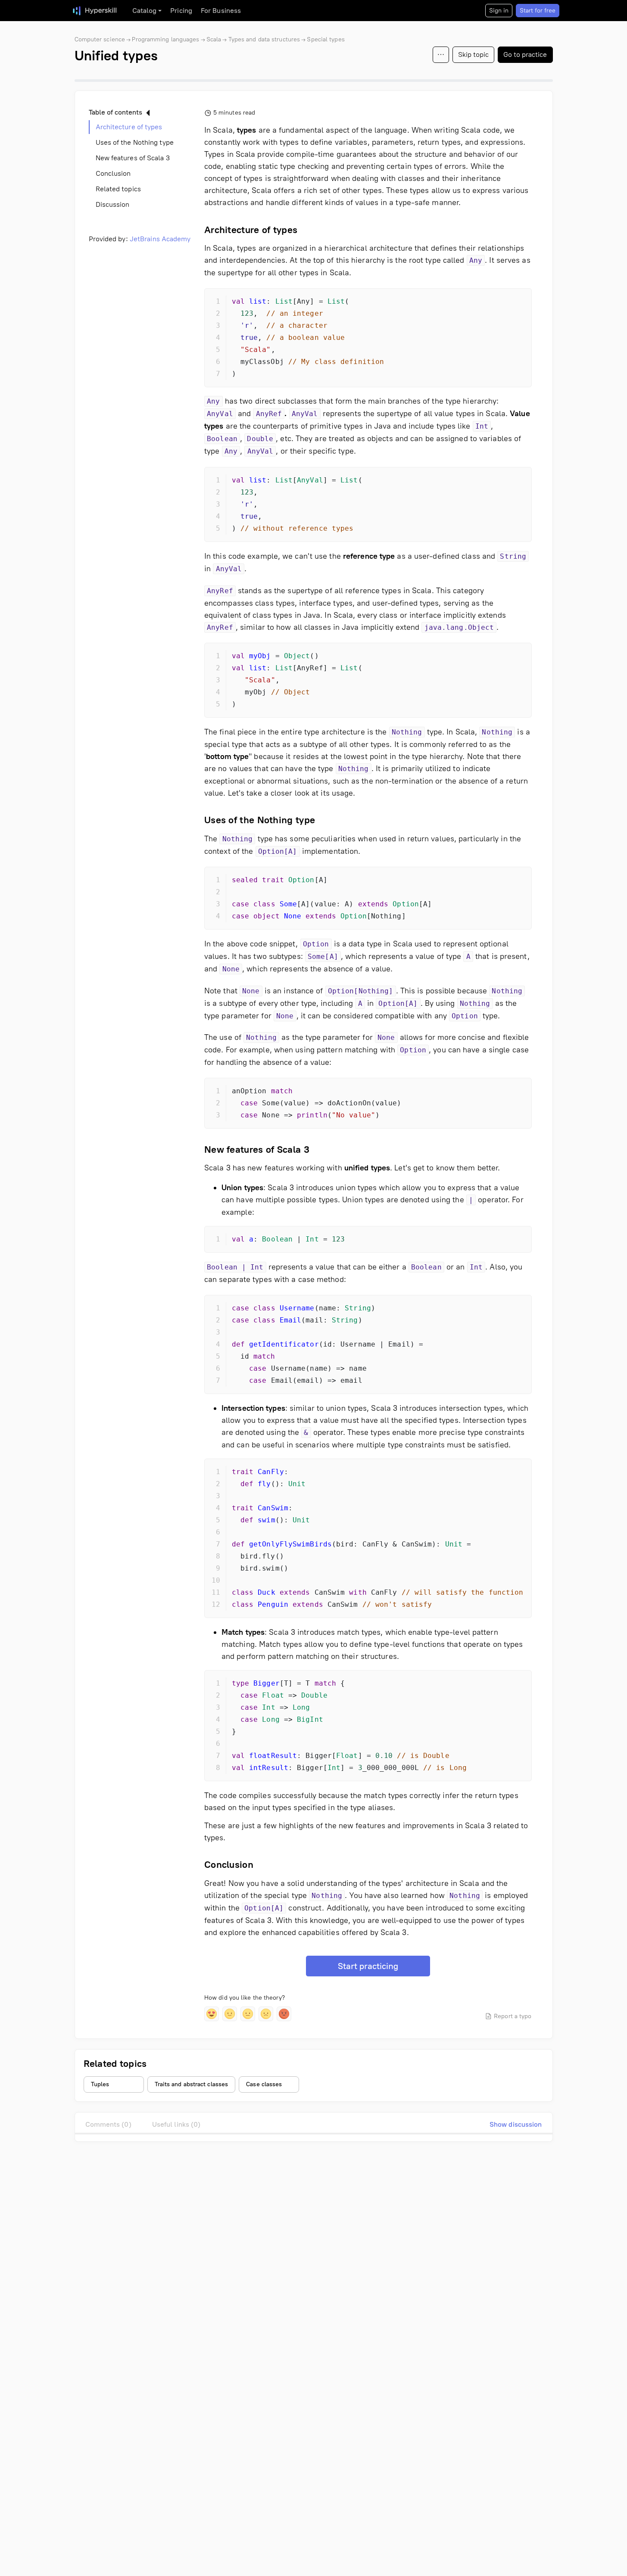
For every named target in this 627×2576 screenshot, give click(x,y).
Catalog (145, 11)
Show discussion (516, 2124)
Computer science (100, 39)
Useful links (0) (176, 2124)
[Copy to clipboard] (518, 302)
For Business (221, 11)
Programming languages (165, 39)
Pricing (181, 11)
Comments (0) (108, 2124)
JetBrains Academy (160, 239)
